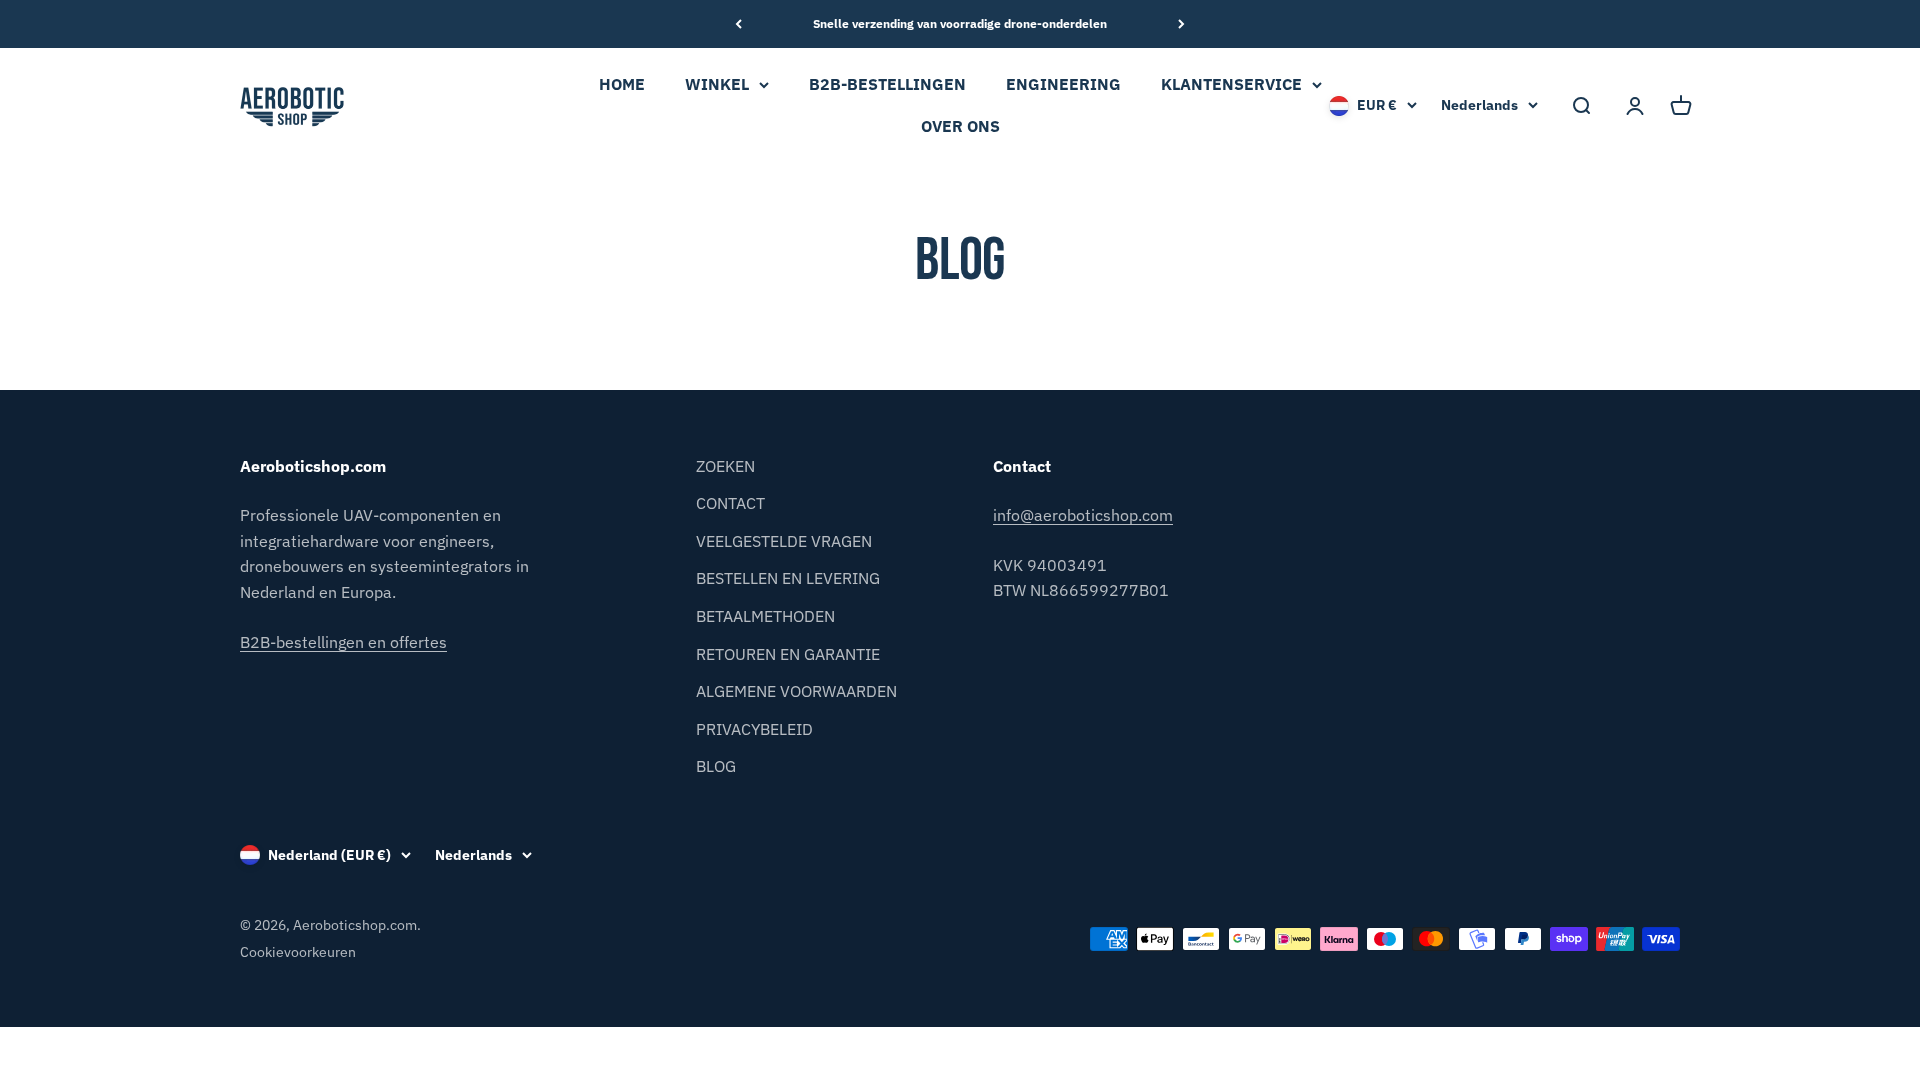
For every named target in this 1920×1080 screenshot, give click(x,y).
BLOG (716, 766)
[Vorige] (738, 24)
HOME (622, 84)
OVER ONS (960, 126)
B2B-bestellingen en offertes (343, 642)
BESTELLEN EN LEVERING (788, 578)
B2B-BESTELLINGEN (887, 84)
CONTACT (730, 503)
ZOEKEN (725, 466)
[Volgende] (1181, 24)
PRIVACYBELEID (754, 729)
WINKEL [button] (717, 84)
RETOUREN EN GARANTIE (788, 654)
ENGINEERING (1063, 84)
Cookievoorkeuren (298, 952)
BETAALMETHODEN (765, 616)
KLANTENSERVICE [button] (1231, 84)
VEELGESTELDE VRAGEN (784, 541)
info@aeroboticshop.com (1083, 515)
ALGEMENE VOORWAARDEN (796, 691)
